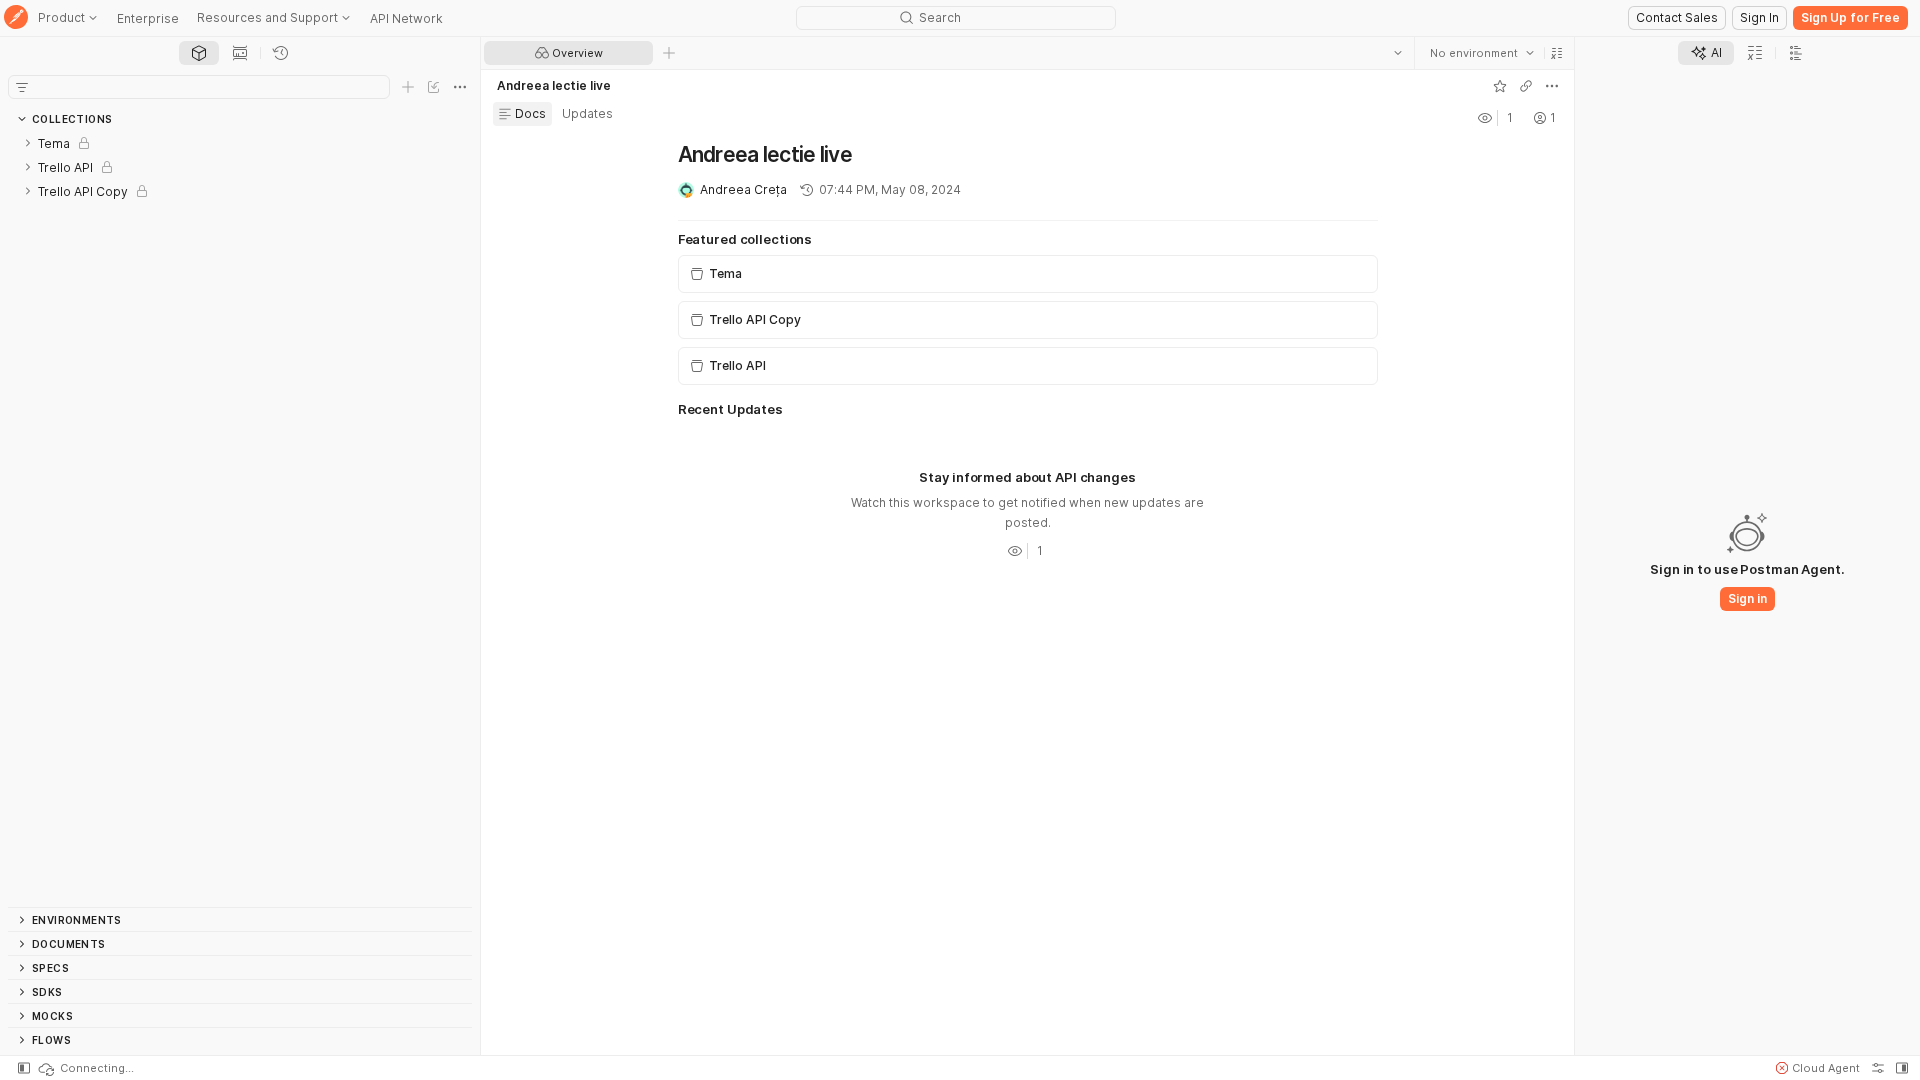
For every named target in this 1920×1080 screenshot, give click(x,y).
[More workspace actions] (1552, 86)
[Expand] (28, 143)
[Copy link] (1526, 86)
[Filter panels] (22, 87)
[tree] (240, 519)
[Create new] (408, 87)
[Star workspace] (1500, 86)
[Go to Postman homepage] (16, 18)
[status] (85, 1068)
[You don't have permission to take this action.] (669, 53)
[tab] (199, 53)
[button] (1557, 53)
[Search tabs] (1398, 53)
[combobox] (1482, 53)
